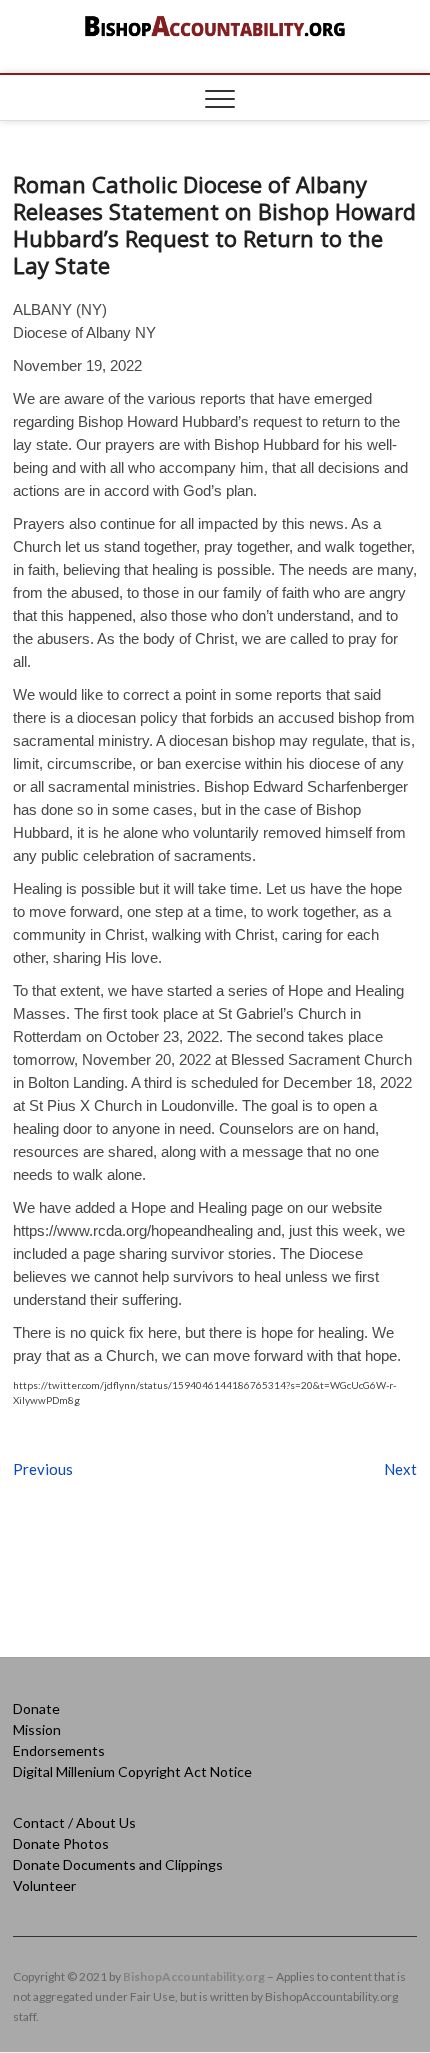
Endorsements (59, 1750)
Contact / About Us (74, 1822)
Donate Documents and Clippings (118, 1864)
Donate (36, 1708)
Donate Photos (61, 1843)
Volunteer (44, 1885)
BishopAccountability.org (194, 1976)
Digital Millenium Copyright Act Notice (132, 1771)
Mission (37, 1729)
